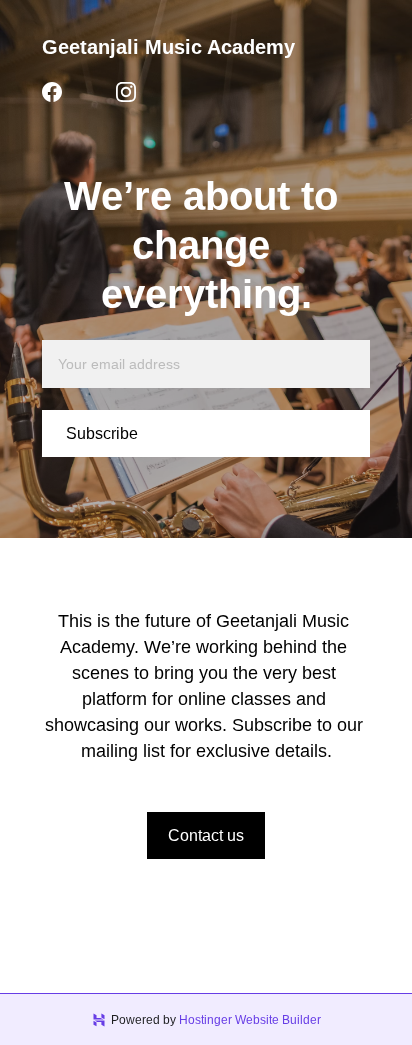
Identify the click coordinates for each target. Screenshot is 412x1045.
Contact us (206, 835)
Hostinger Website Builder (250, 1020)
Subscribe (102, 433)
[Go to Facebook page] (52, 92)
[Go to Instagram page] (126, 92)
